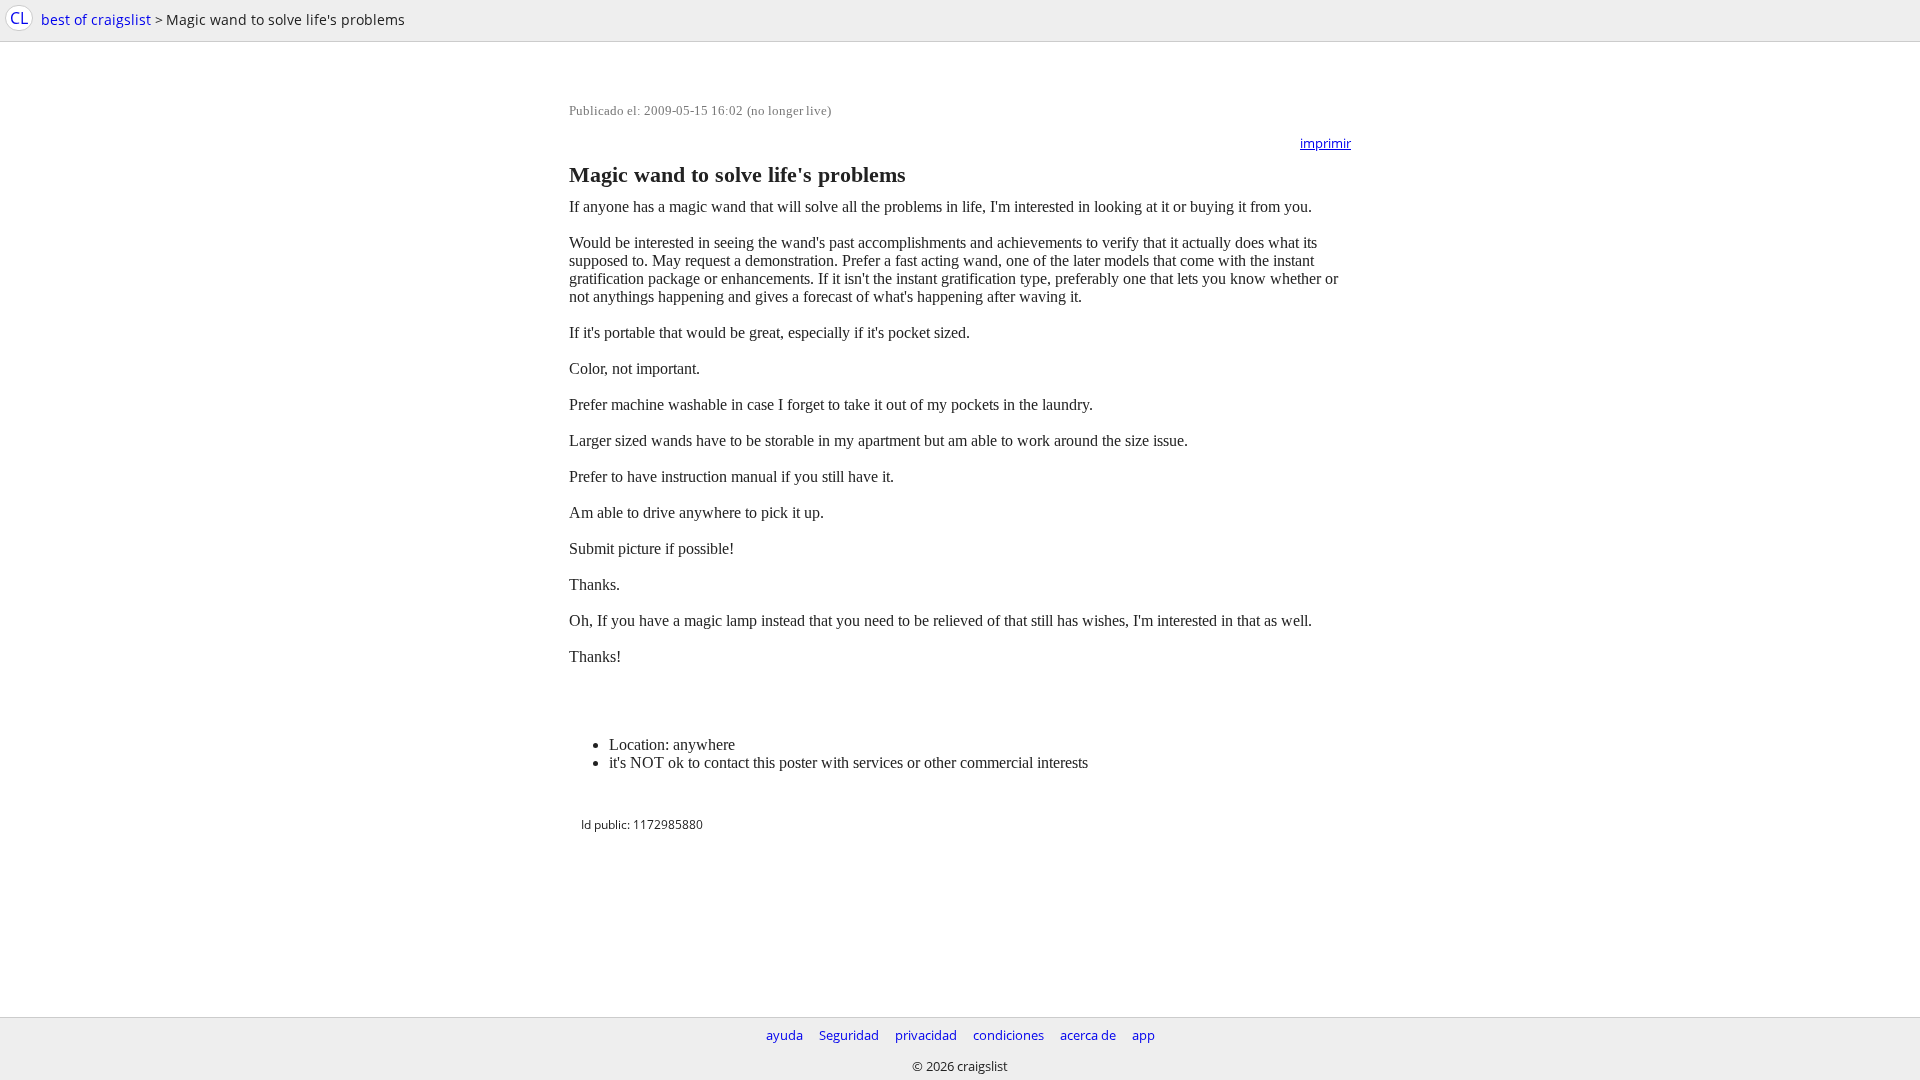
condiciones (1008, 1035)
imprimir (1325, 143)
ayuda (784, 1035)
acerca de (1088, 1035)
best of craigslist (96, 19)
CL (19, 18)
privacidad (926, 1035)
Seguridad (849, 1035)
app (1143, 1035)
